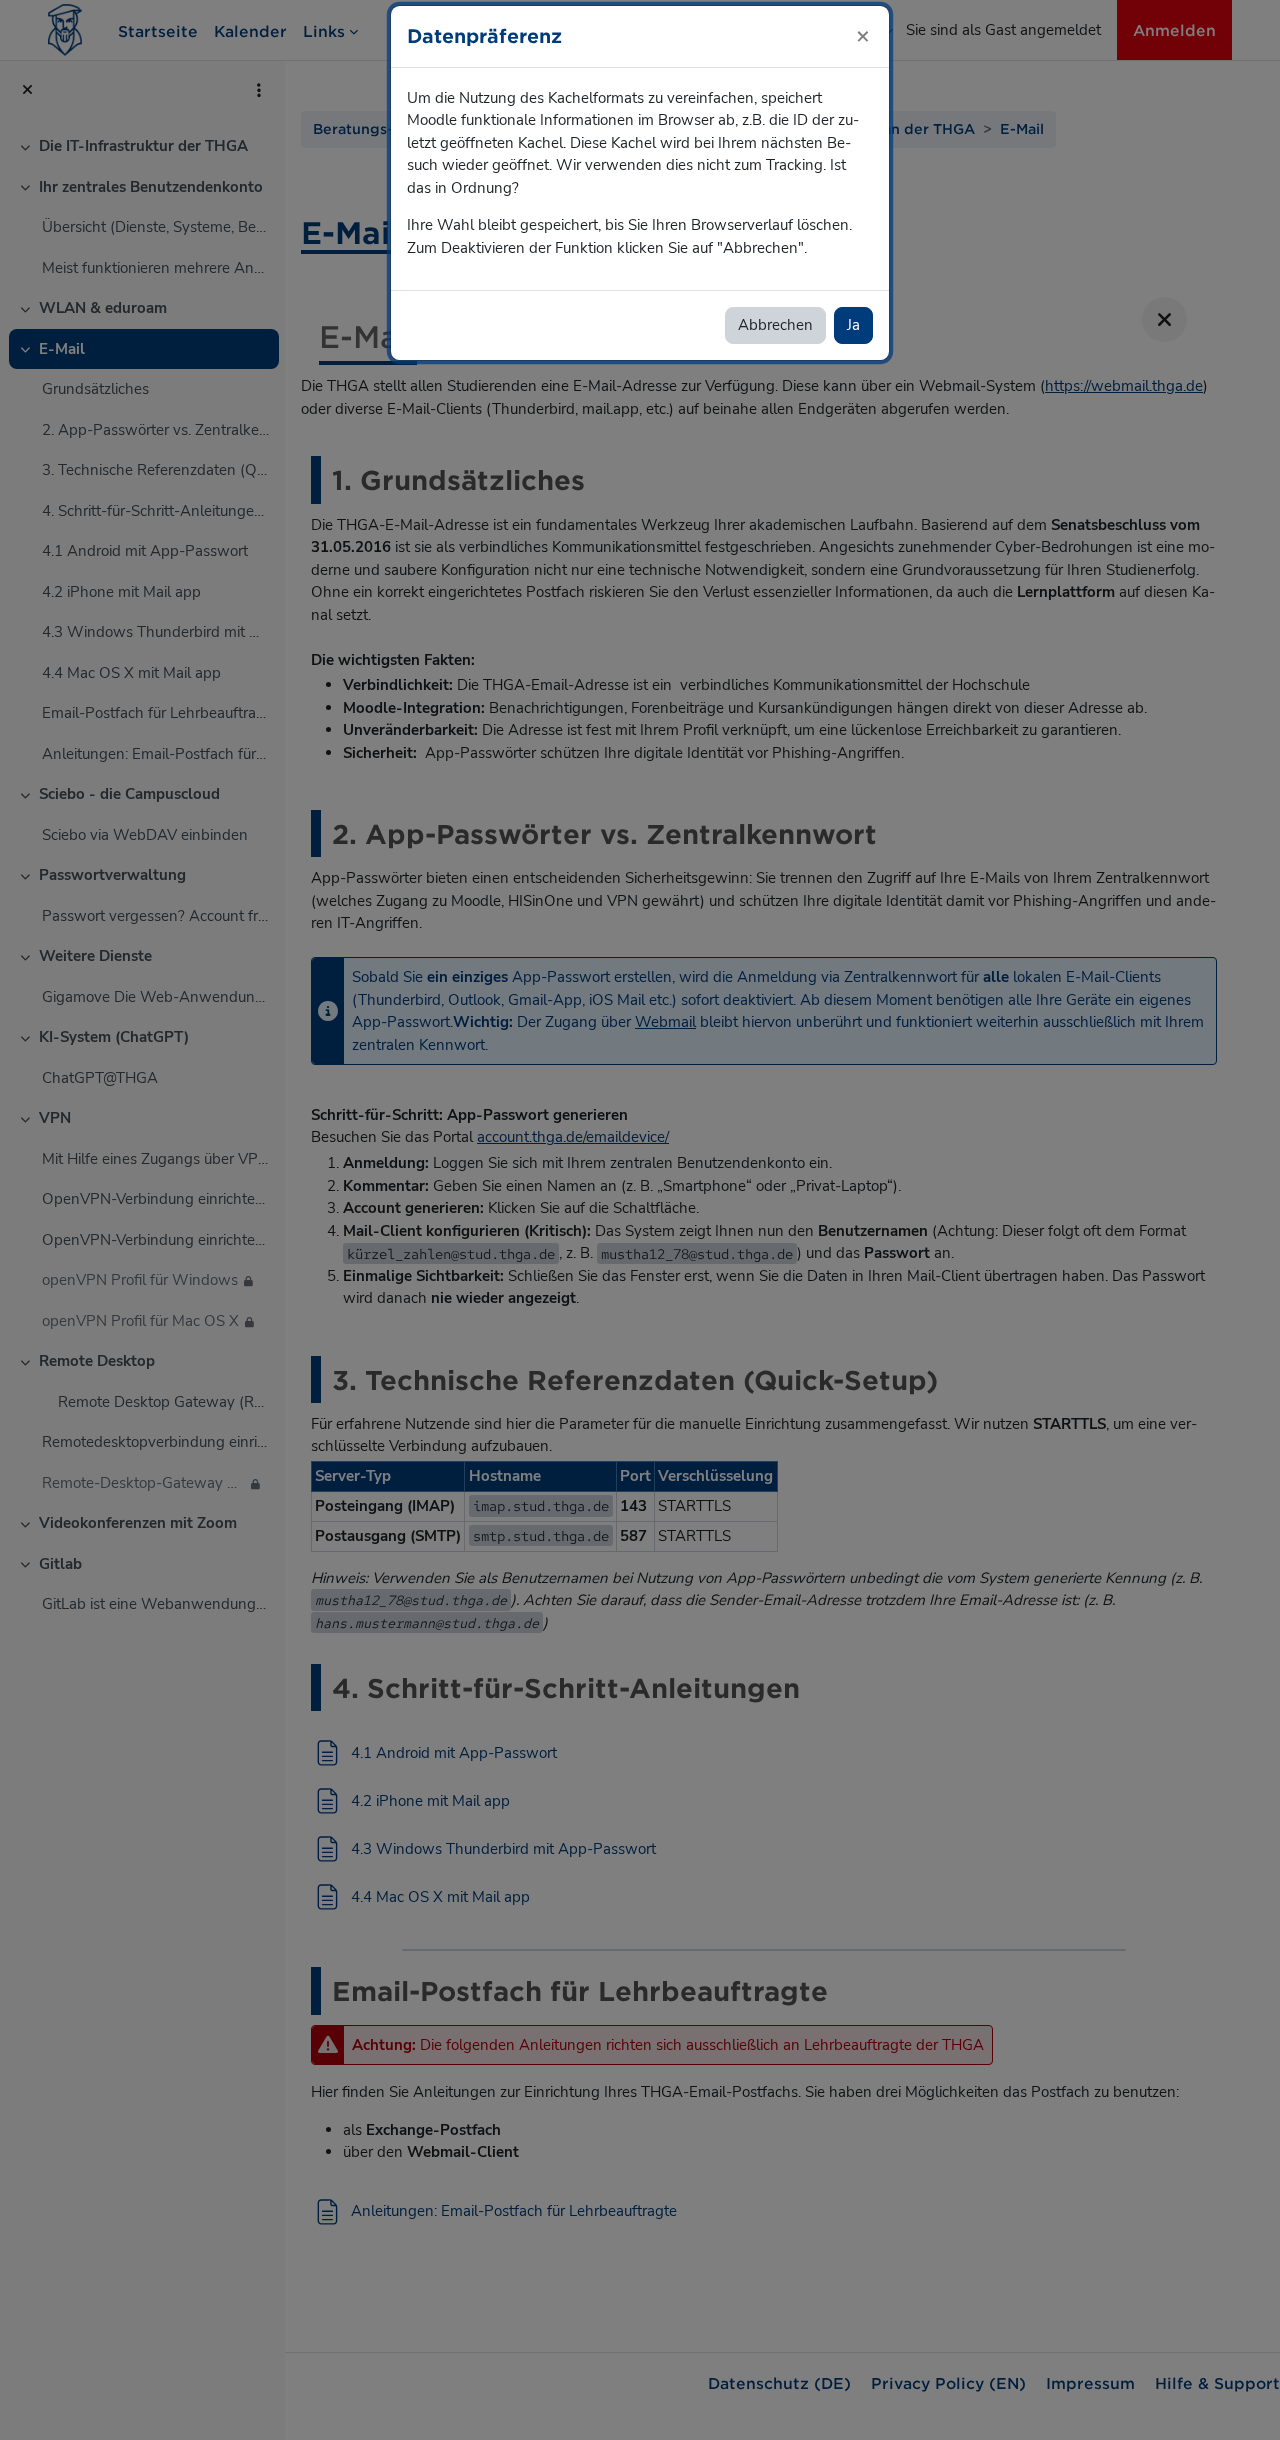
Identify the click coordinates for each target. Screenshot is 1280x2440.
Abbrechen (775, 325)
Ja (853, 325)
